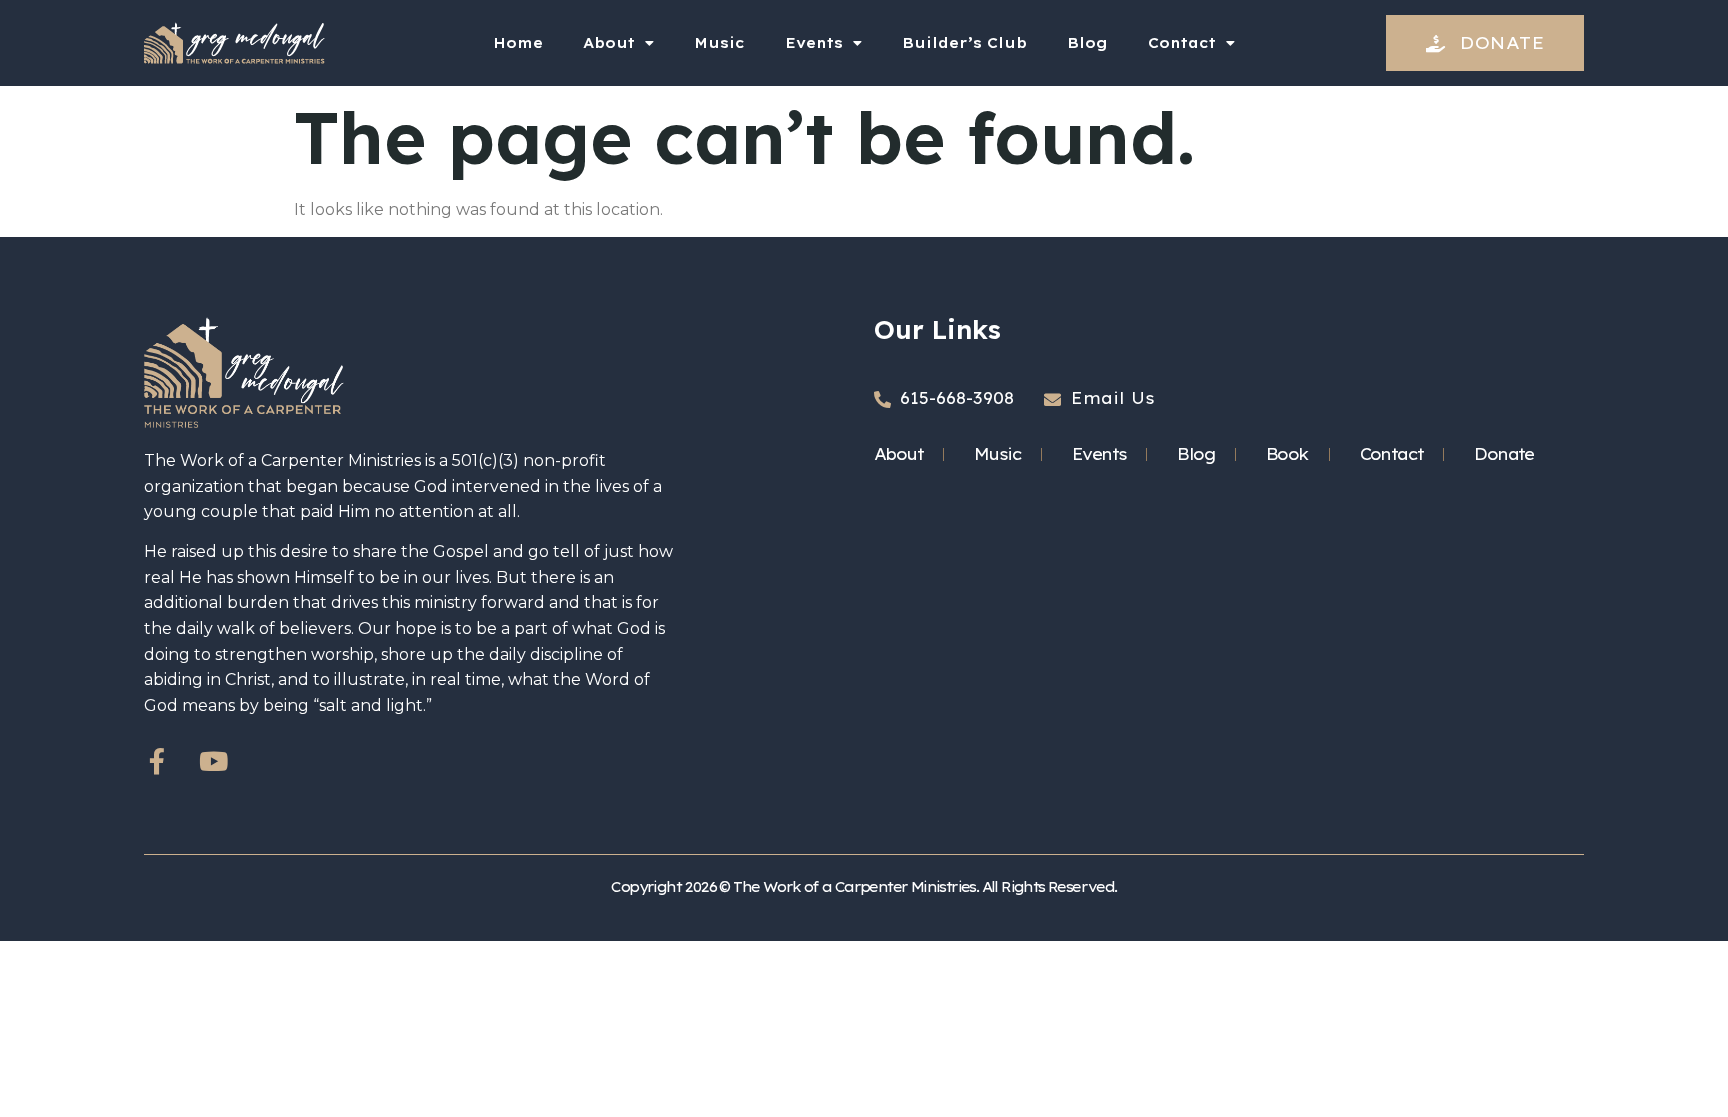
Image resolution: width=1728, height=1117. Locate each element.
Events (814, 43)
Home (518, 43)
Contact (1182, 43)
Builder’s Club (964, 43)
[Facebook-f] (157, 761)
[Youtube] (213, 761)
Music (719, 43)
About (609, 43)
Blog (1087, 43)
